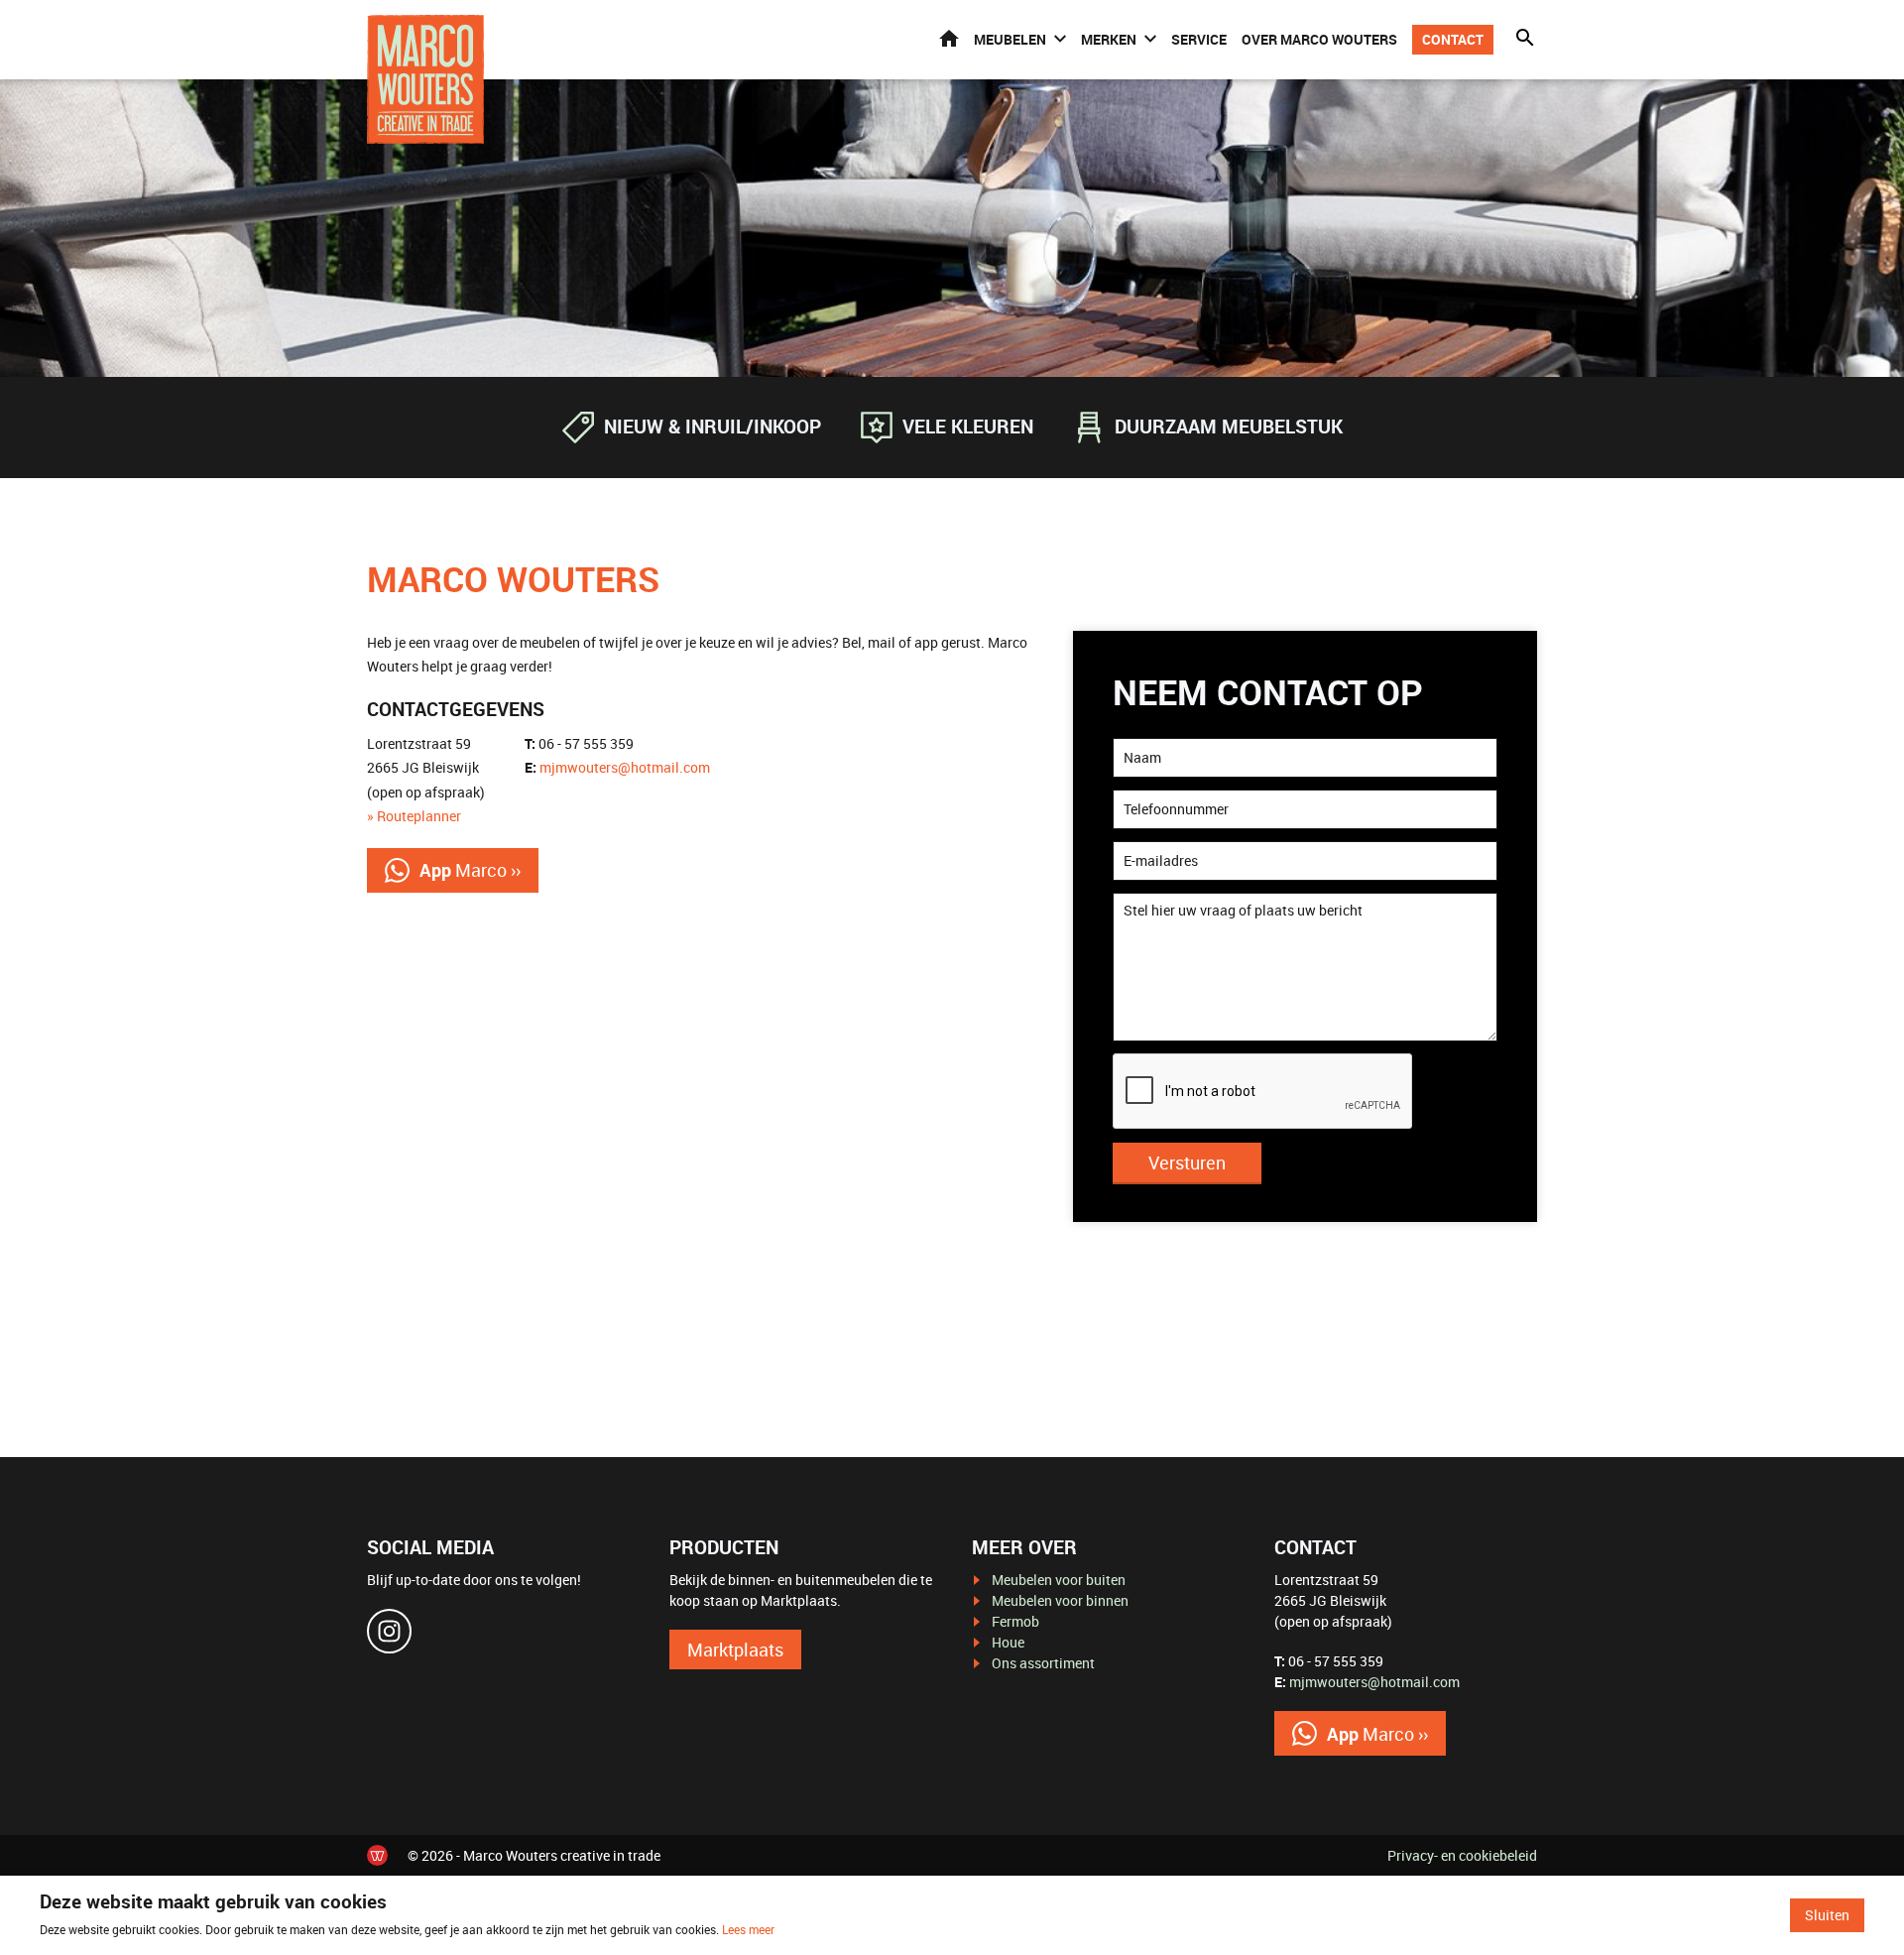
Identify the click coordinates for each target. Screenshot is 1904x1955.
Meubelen (1010, 39)
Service (1199, 39)
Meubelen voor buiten (1059, 1580)
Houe (1008, 1642)
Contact (1453, 39)
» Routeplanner (414, 816)
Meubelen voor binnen (1060, 1600)
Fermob (1015, 1621)
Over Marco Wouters (1319, 39)
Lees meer (748, 1929)
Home (949, 38)
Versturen (1187, 1162)
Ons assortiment (1043, 1663)
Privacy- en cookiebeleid (1462, 1855)
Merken (1109, 39)
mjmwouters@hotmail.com (625, 767)
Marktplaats (735, 1650)
